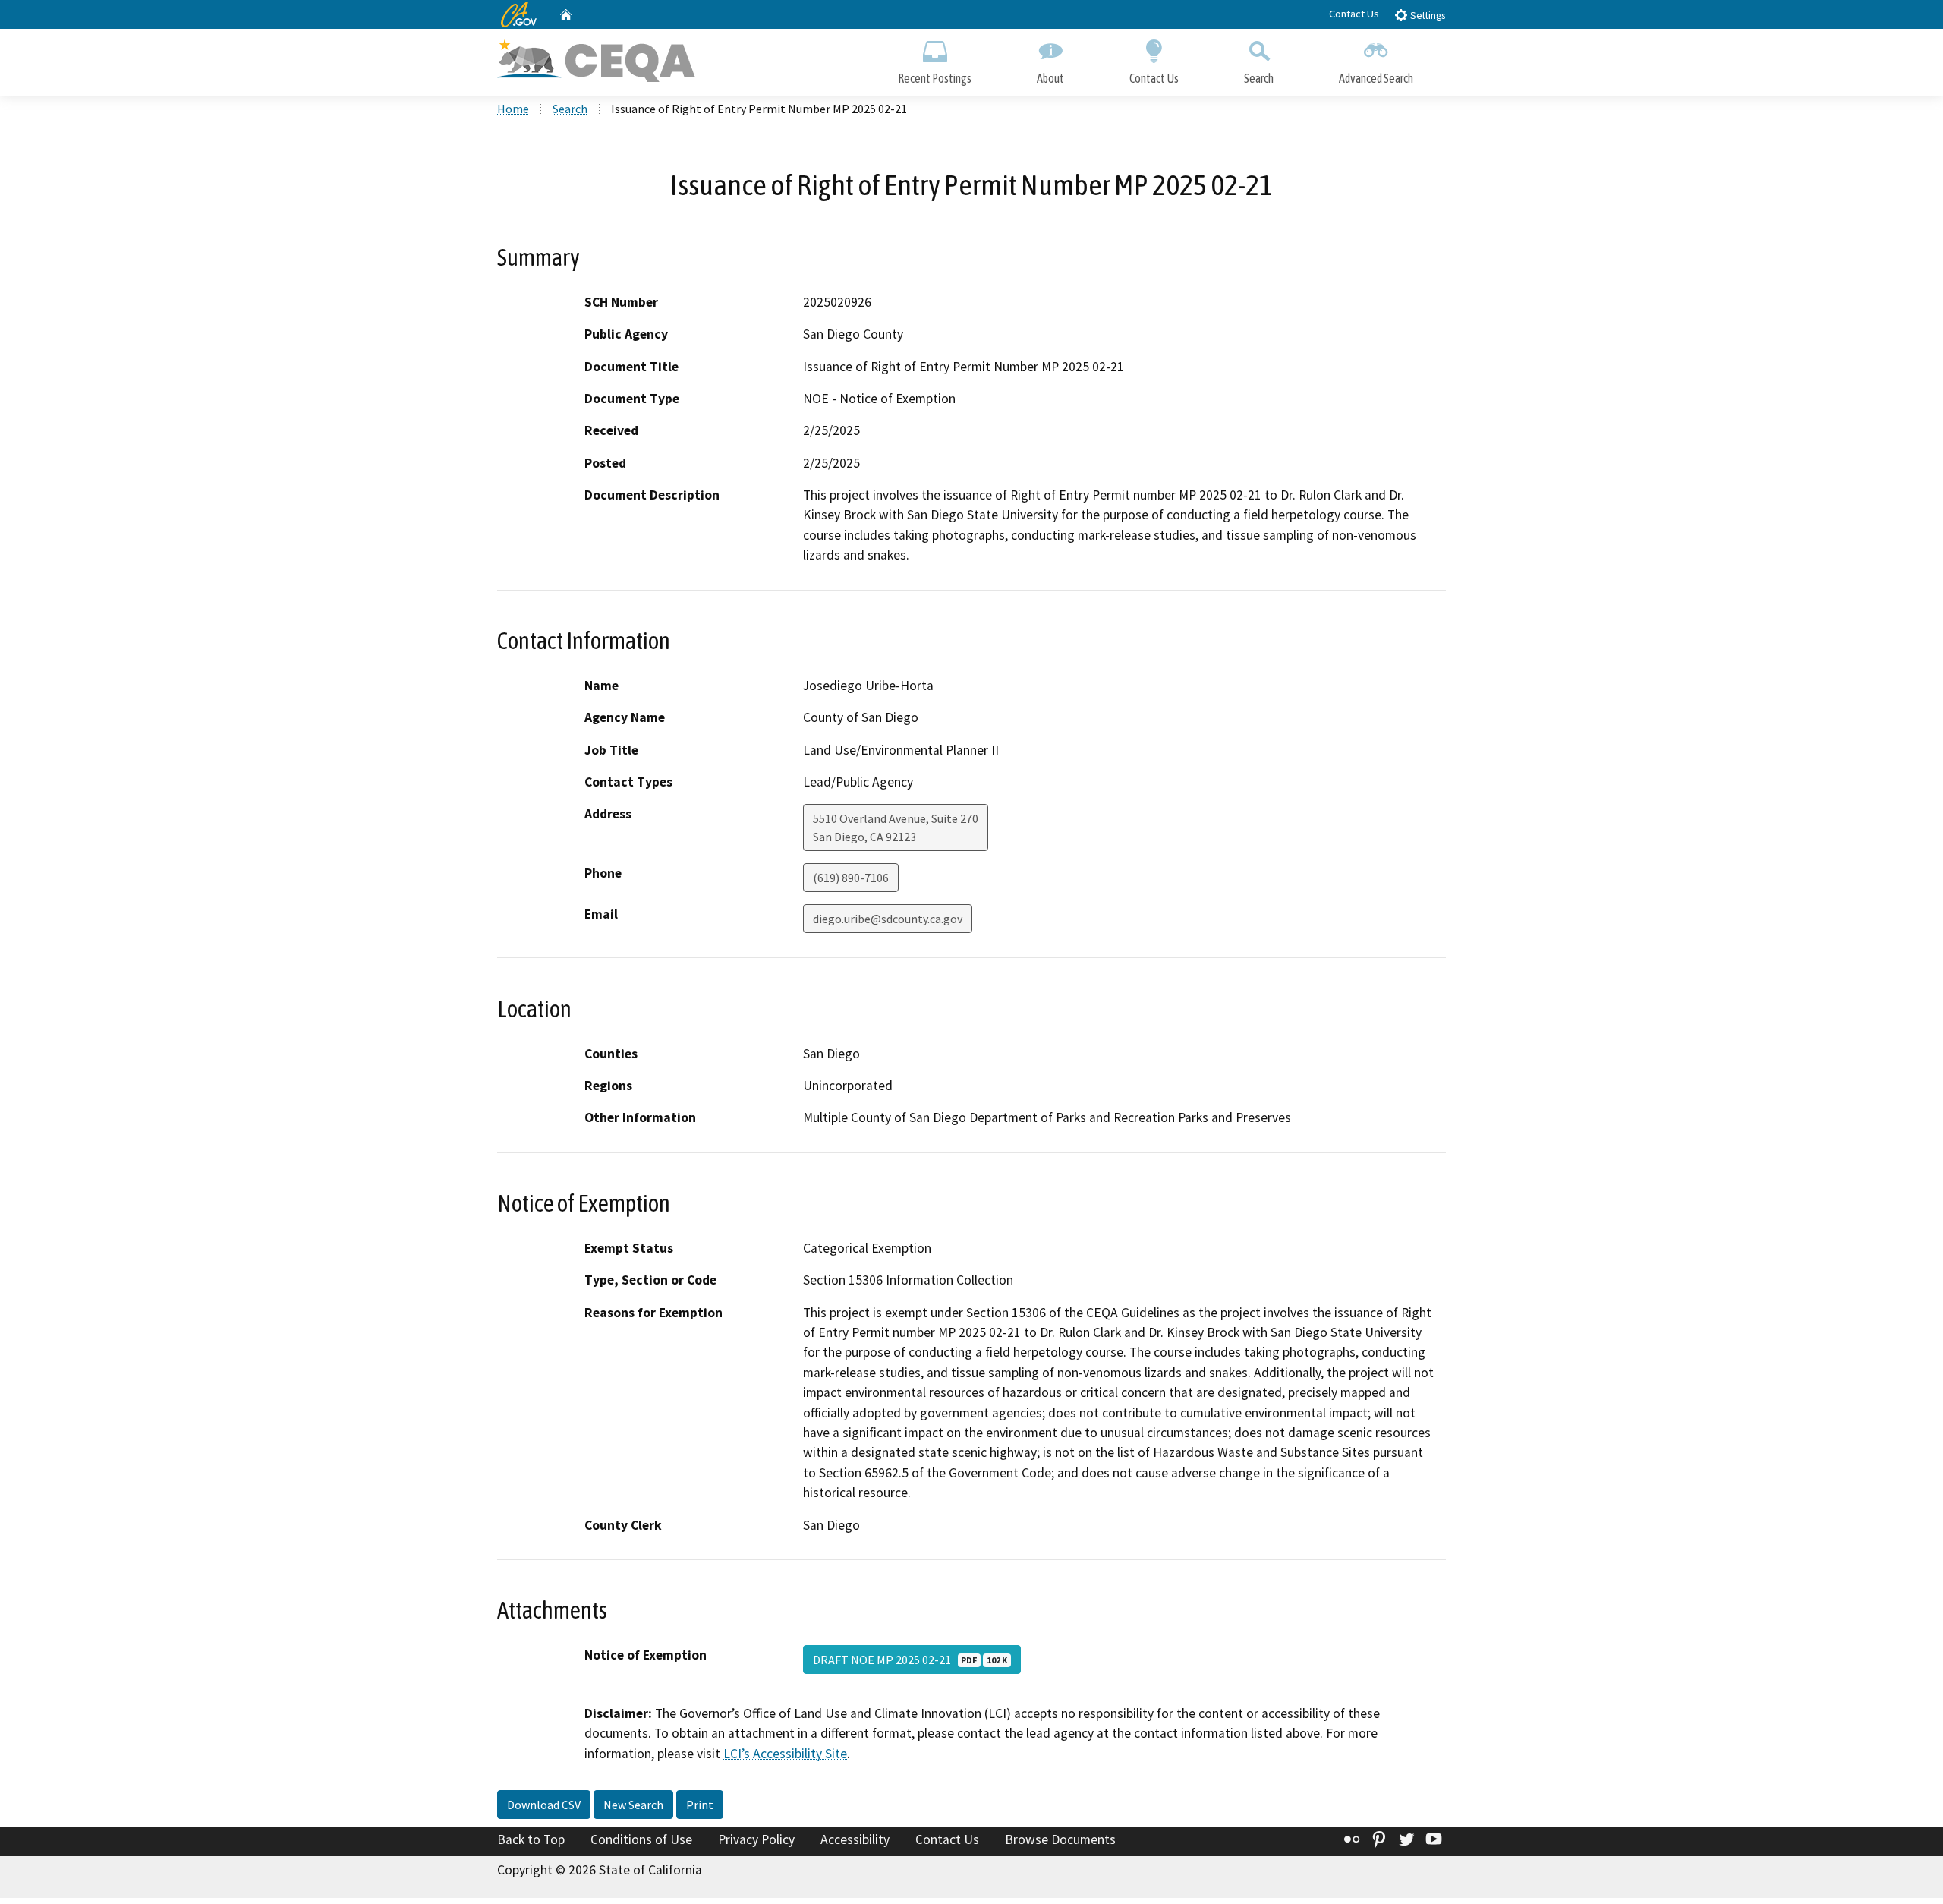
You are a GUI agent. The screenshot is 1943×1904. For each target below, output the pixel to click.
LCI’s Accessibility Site (785, 1754)
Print (700, 1805)
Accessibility (855, 1839)
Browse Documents (1060, 1839)
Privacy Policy (756, 1839)
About (1050, 78)
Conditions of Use (641, 1839)
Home (513, 109)
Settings (1427, 16)
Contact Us (1354, 14)
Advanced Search (1376, 78)
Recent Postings (935, 78)
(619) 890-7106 (851, 878)
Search (1259, 78)
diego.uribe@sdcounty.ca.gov (888, 919)
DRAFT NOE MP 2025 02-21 (910, 1660)
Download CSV (544, 1805)
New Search (633, 1805)
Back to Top (531, 1839)
